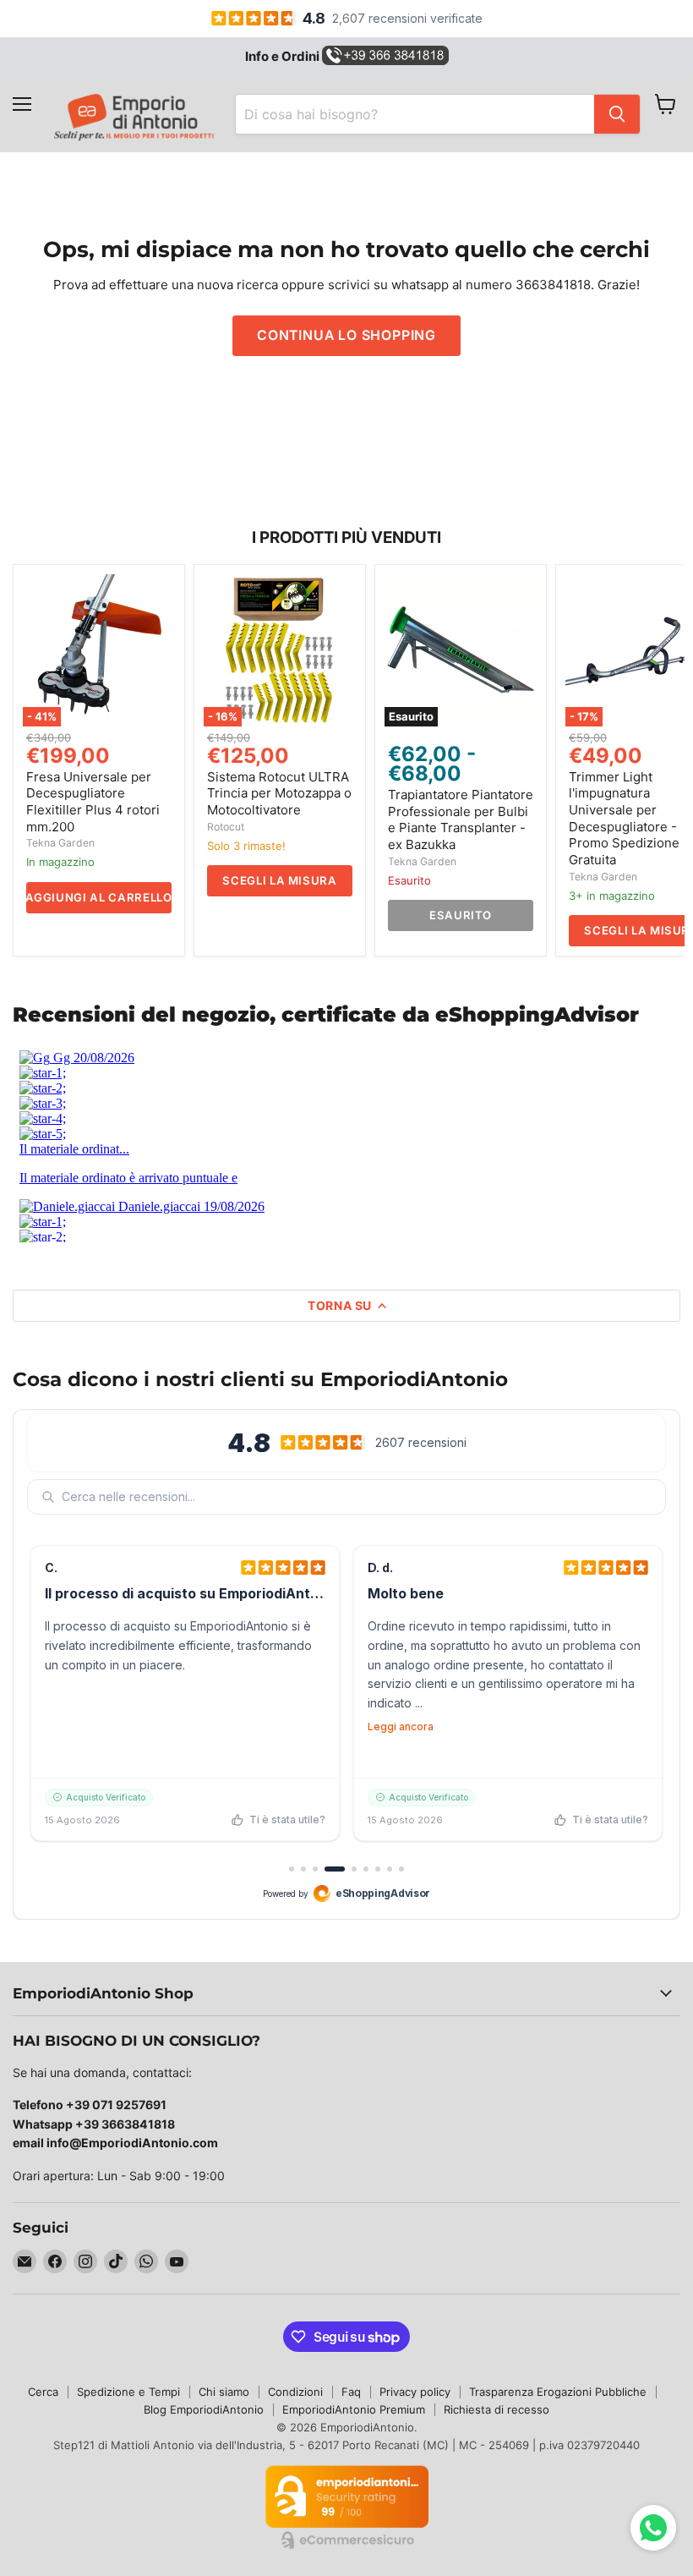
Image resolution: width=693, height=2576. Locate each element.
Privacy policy (415, 2392)
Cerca (43, 2392)
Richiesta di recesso (497, 2409)
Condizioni (295, 2392)
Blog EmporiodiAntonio (204, 2409)
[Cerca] (617, 114)
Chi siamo (224, 2392)
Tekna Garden (60, 843)
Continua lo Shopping (346, 335)
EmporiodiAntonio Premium (354, 2409)
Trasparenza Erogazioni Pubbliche (558, 2392)
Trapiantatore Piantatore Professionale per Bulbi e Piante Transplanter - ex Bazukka (461, 819)
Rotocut (226, 827)
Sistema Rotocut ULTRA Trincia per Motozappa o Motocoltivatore (279, 793)
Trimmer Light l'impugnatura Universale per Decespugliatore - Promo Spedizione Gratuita (624, 818)
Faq (351, 2392)
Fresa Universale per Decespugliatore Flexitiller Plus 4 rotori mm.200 (93, 802)
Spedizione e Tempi (128, 2392)
